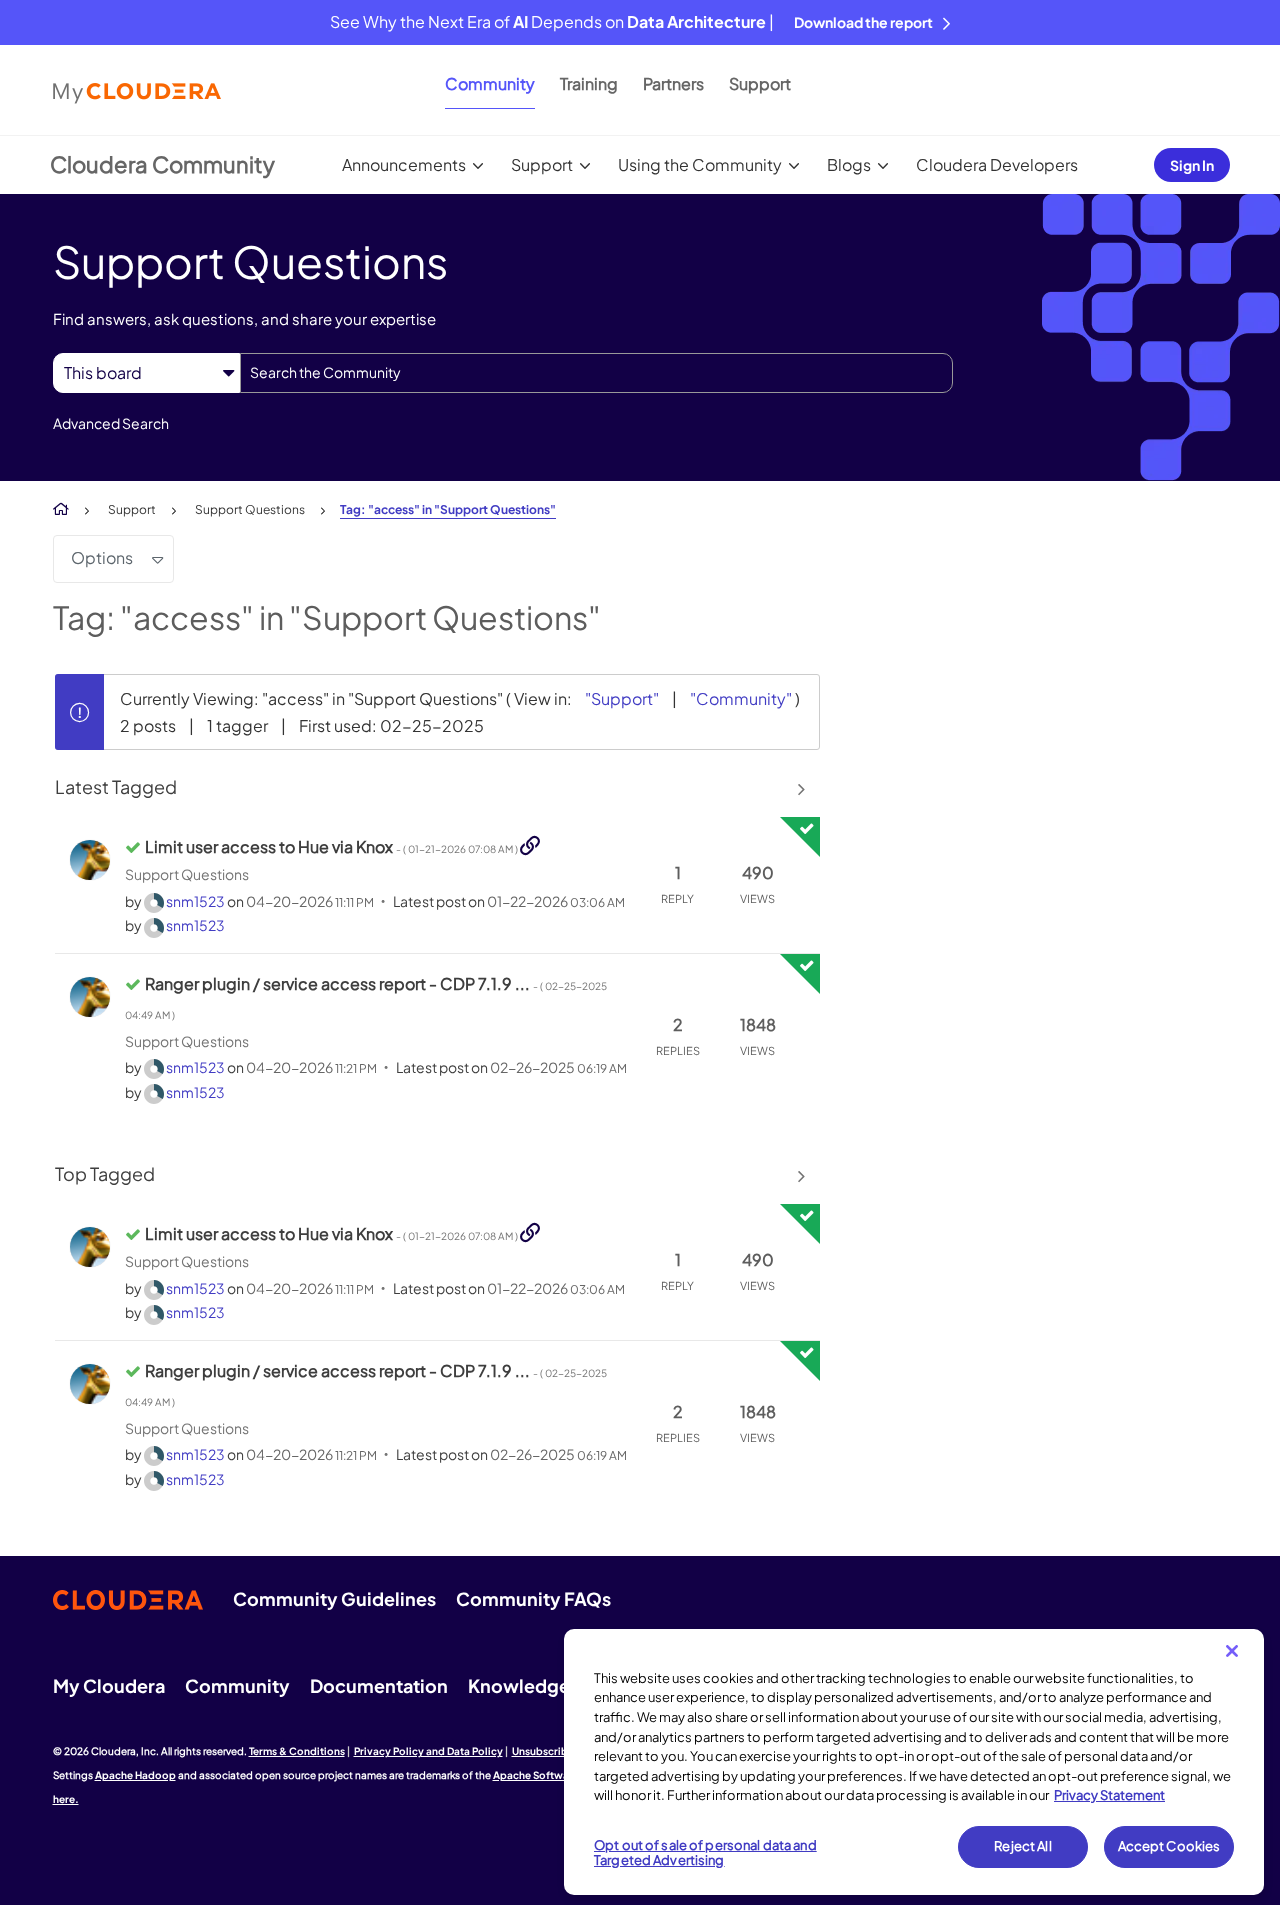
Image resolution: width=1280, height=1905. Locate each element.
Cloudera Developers (997, 164)
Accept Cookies (1169, 1846)
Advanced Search (111, 423)
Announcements (404, 164)
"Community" (741, 698)
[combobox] (596, 373)
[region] (914, 1762)
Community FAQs (533, 1598)
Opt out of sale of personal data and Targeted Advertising (705, 1853)
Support (760, 83)
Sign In (1192, 165)
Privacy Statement (1109, 1795)
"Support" (622, 698)
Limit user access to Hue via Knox (332, 846)
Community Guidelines (334, 1598)
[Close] (1232, 1651)
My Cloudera (109, 1685)
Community (490, 83)
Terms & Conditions (297, 1751)
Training (589, 83)
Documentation (379, 1685)
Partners (673, 83)
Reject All (1022, 1846)
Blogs (849, 164)
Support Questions (250, 509)
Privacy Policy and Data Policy (428, 1751)
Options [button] (102, 557)
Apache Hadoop (135, 1775)
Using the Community (700, 164)
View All (437, 789)
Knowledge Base (541, 1685)
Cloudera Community (162, 164)
